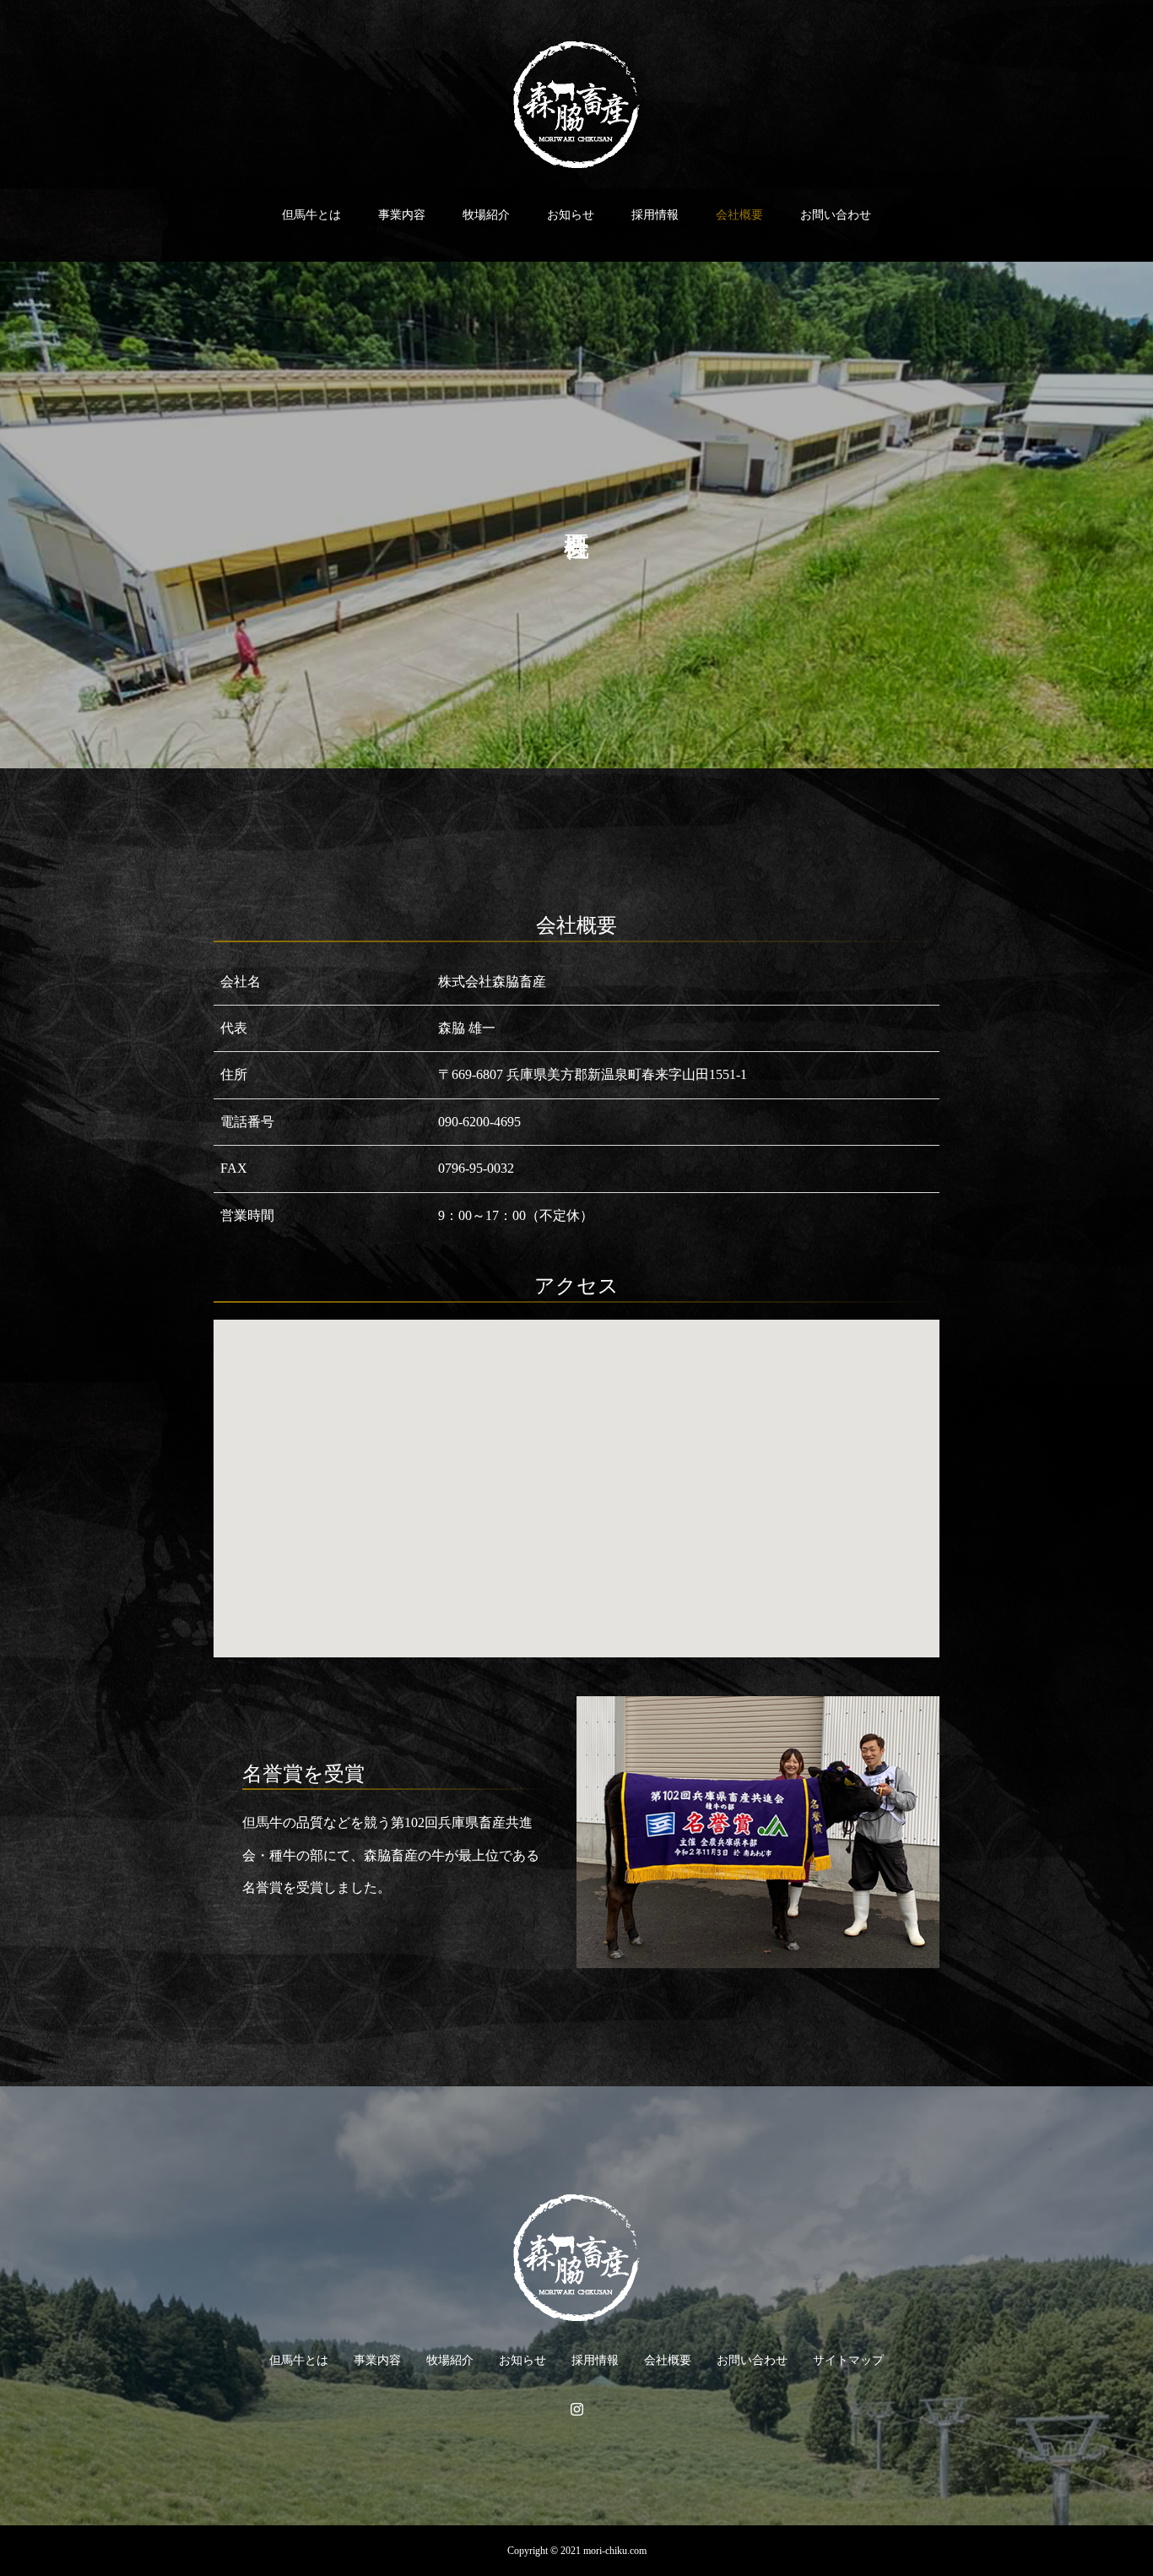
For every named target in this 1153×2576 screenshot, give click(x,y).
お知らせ (571, 215)
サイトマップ (848, 2360)
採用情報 (655, 215)
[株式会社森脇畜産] (576, 105)
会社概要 (739, 215)
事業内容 (402, 215)
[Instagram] (576, 2409)
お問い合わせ (836, 215)
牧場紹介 (486, 215)
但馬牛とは (311, 215)
